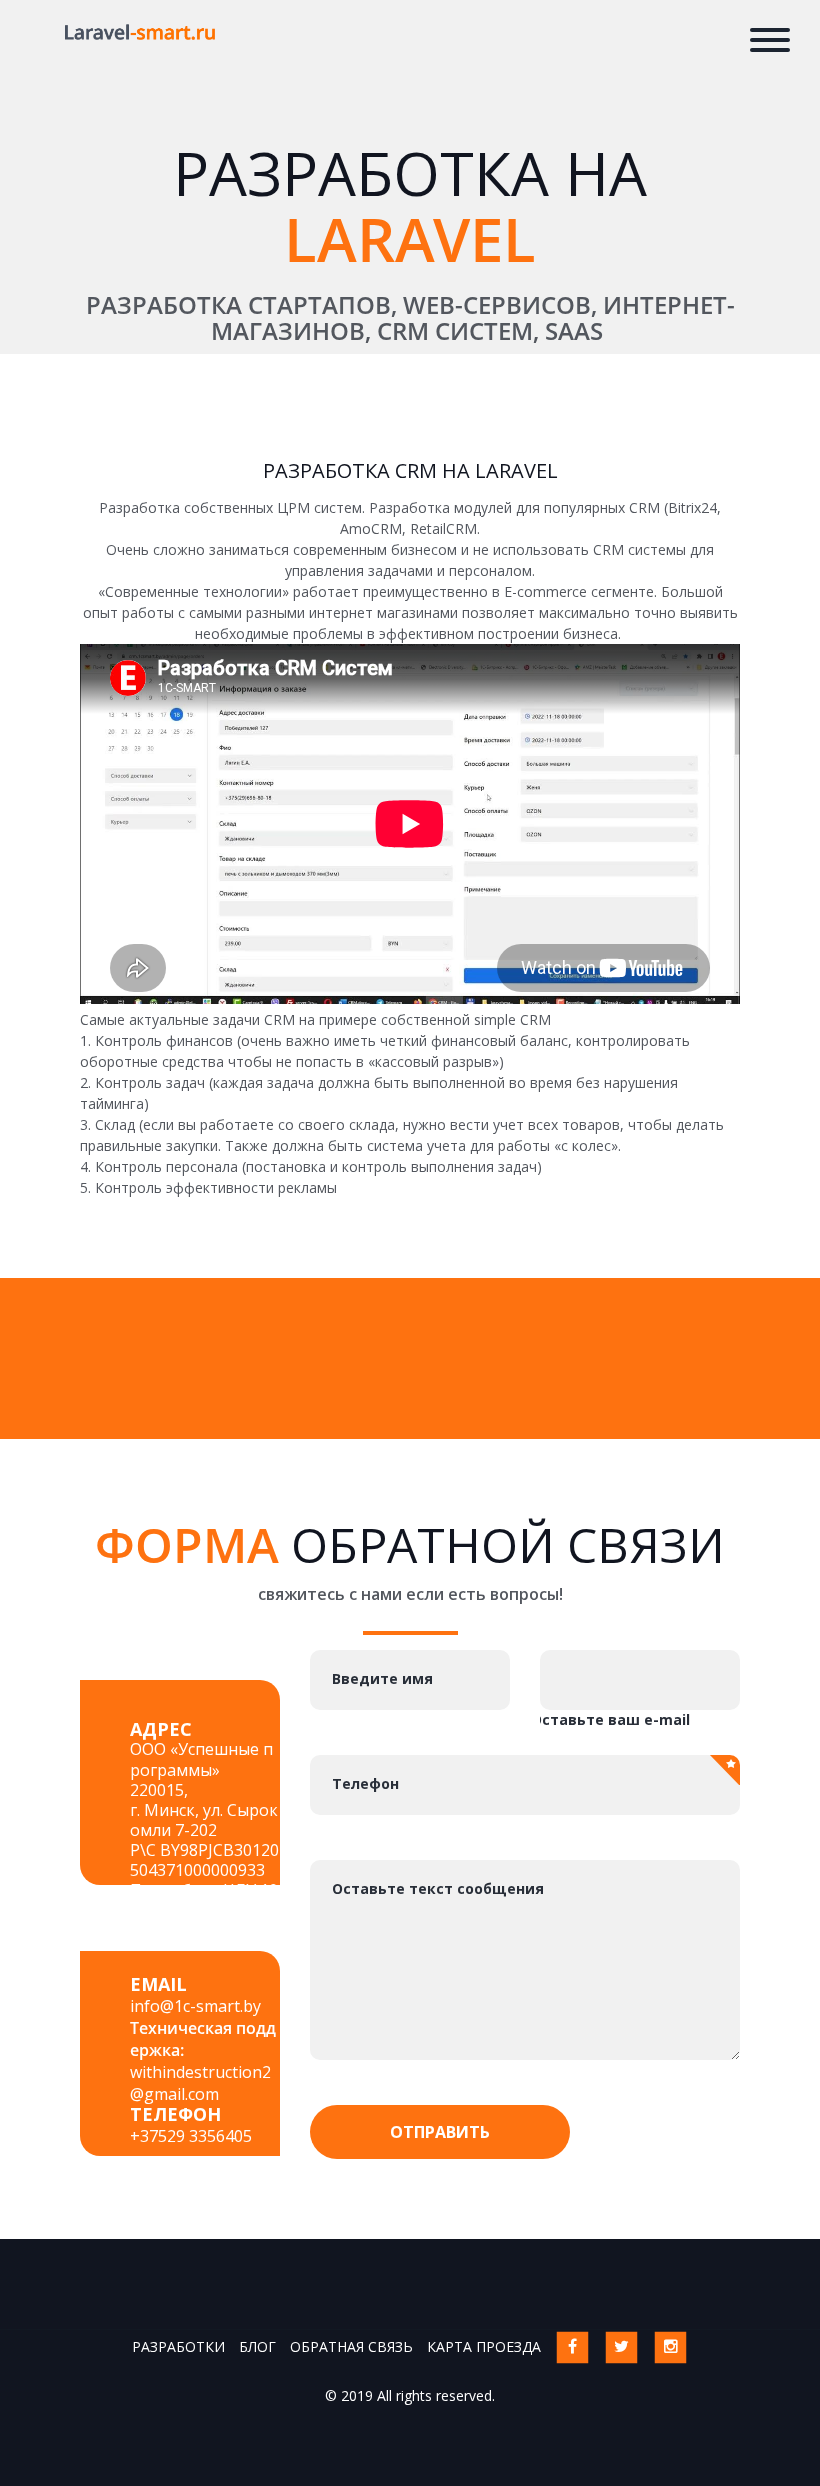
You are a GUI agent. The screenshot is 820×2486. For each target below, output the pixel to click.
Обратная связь (351, 2346)
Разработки (178, 2346)
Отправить (440, 2132)
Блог (257, 2346)
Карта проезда (484, 2346)
